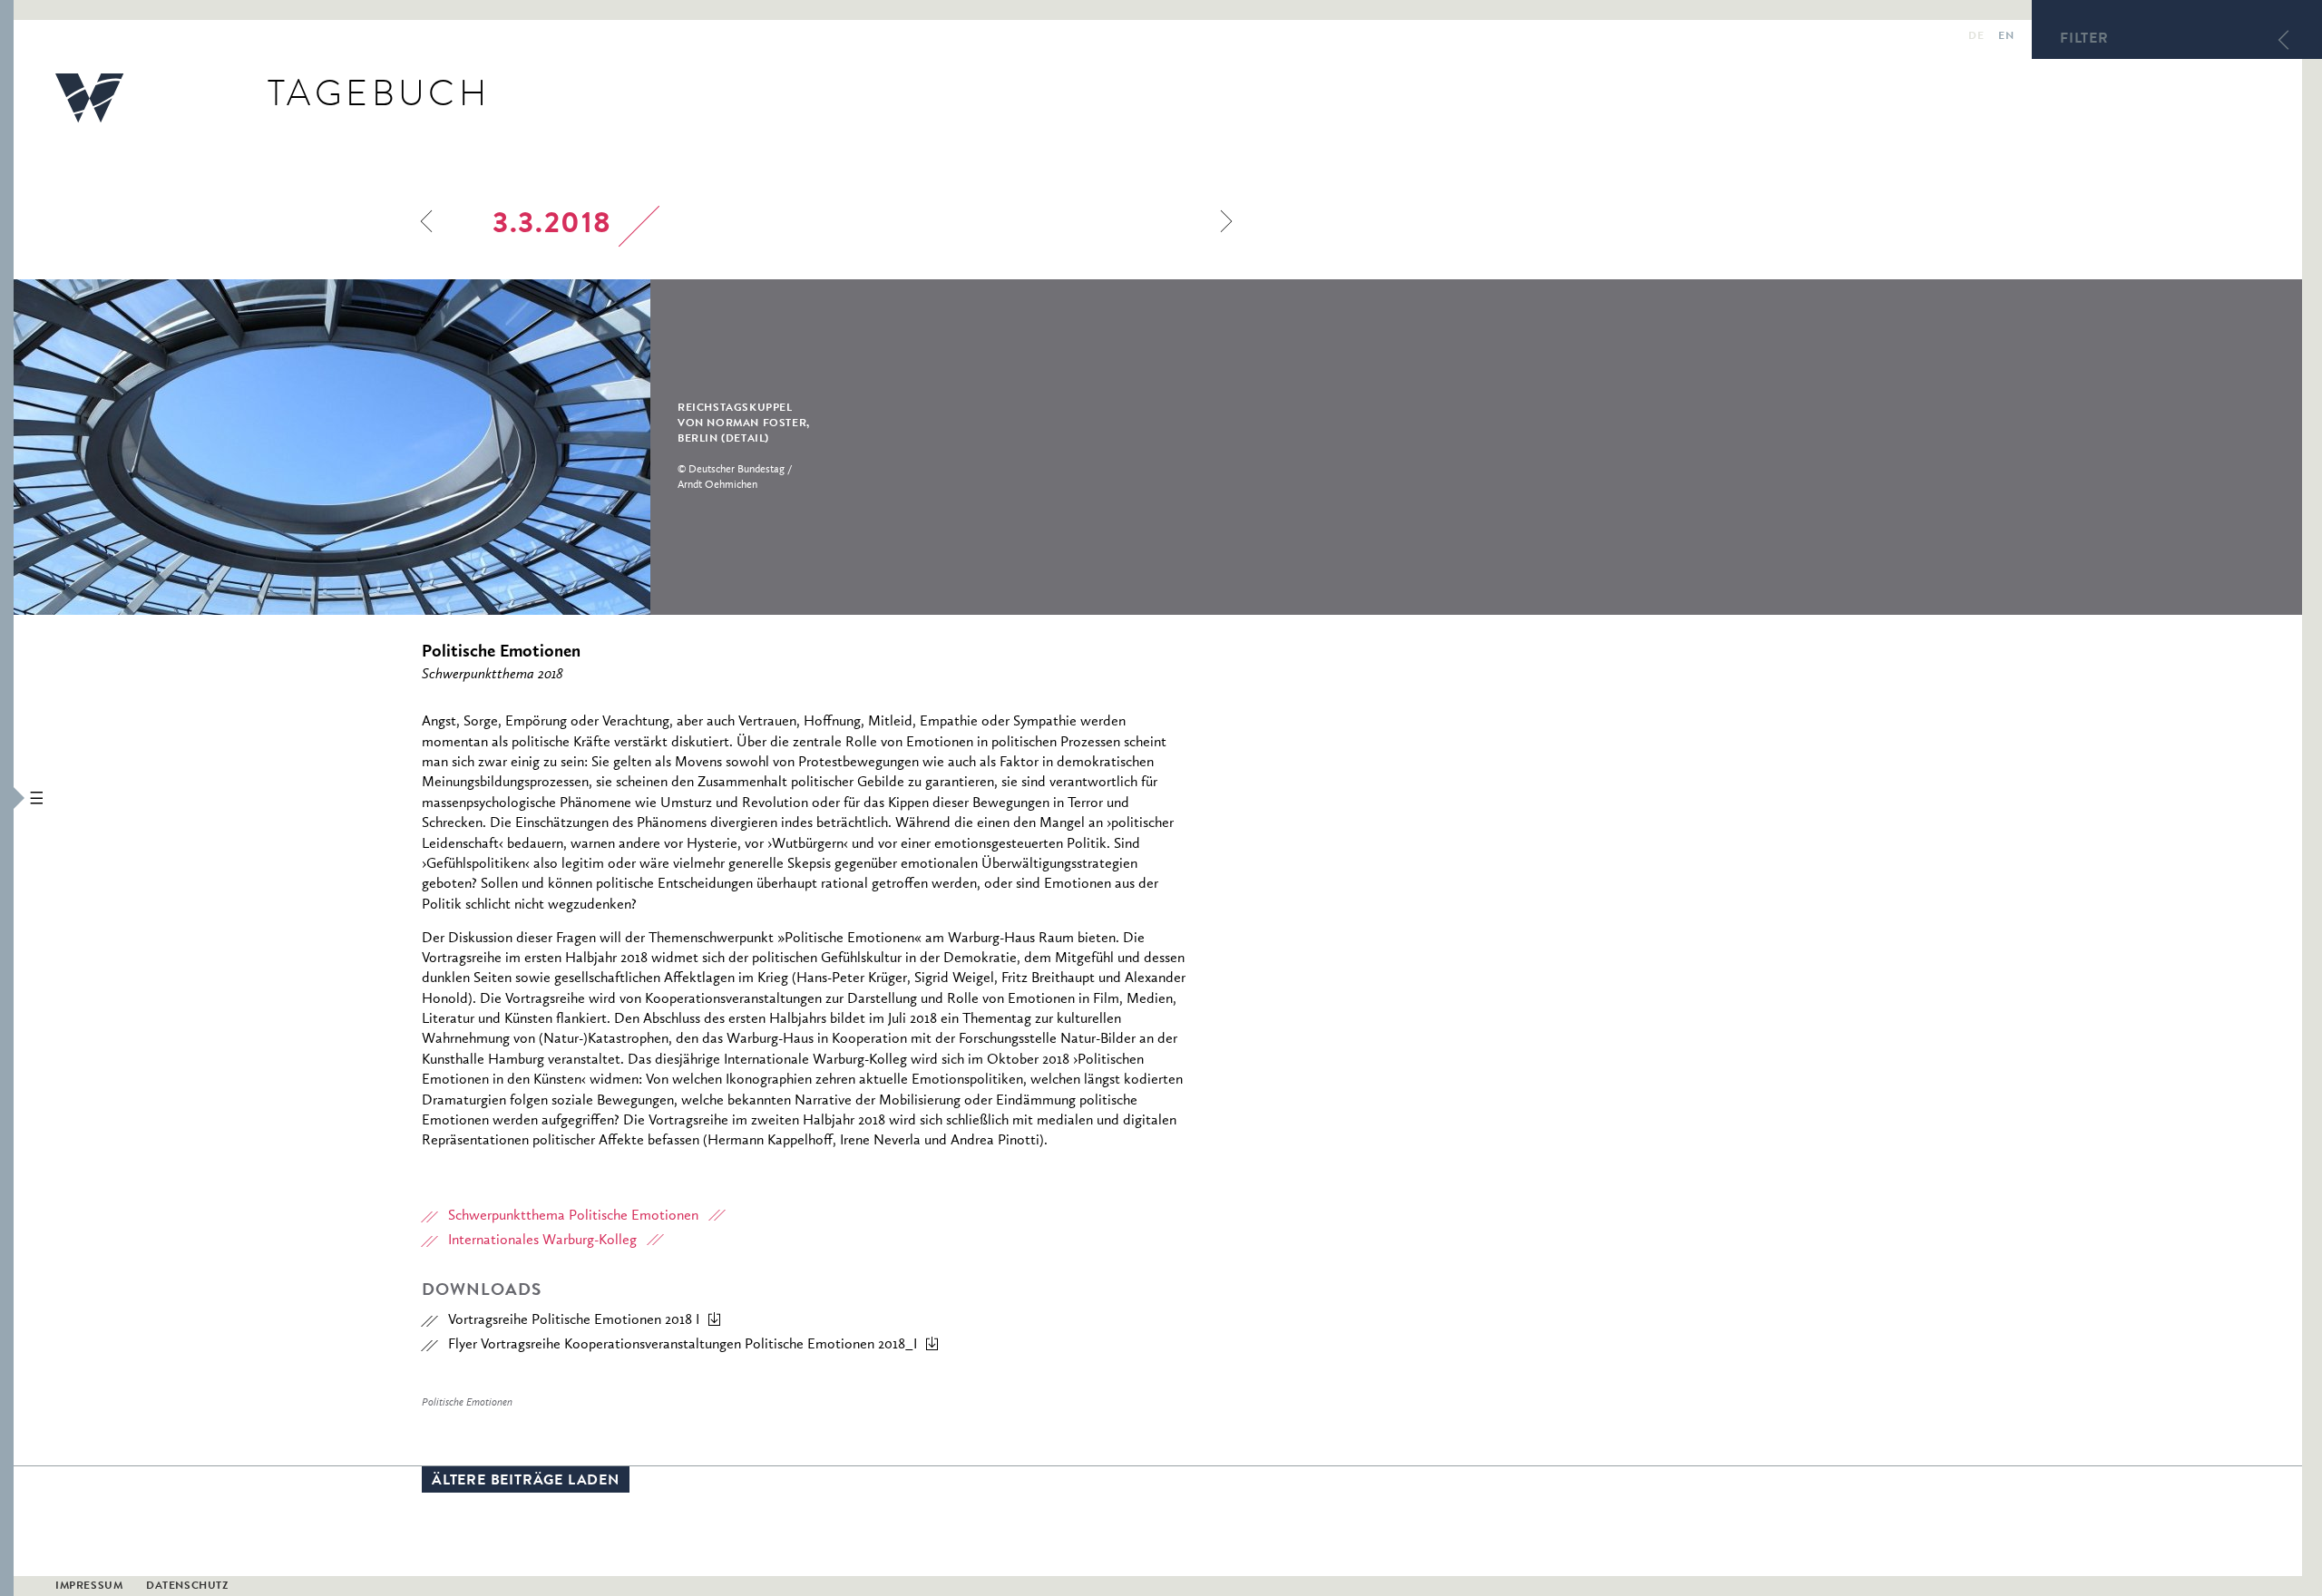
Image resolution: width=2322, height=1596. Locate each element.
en (2006, 37)
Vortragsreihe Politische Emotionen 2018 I (574, 1320)
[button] (7, 798)
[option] (454, 447)
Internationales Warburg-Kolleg (542, 1241)
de (1976, 37)
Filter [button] (2084, 40)
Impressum (89, 1587)
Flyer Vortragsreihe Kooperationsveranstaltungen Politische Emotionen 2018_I (683, 1345)
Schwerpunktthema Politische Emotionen (573, 1216)
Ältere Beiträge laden (526, 1482)
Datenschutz (187, 1587)
